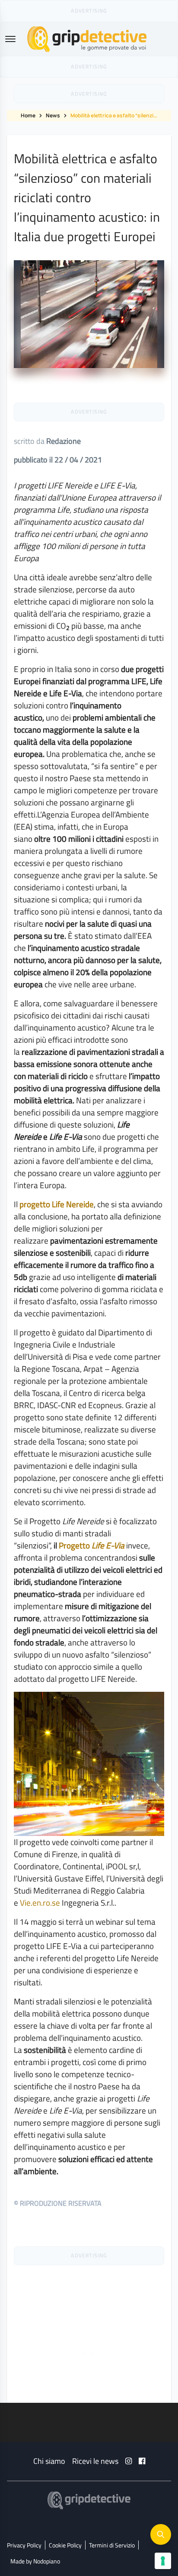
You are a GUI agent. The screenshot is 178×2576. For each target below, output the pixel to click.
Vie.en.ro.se (40, 1902)
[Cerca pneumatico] (161, 2534)
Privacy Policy (24, 2545)
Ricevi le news (95, 2461)
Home (28, 115)
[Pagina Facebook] (142, 2461)
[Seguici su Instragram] (129, 2461)
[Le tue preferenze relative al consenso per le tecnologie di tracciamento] (163, 2561)
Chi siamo (49, 2461)
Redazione (64, 441)
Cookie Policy (65, 2545)
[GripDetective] (89, 2500)
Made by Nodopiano (35, 2561)
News (53, 115)
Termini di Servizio (112, 2545)
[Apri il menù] (10, 39)
